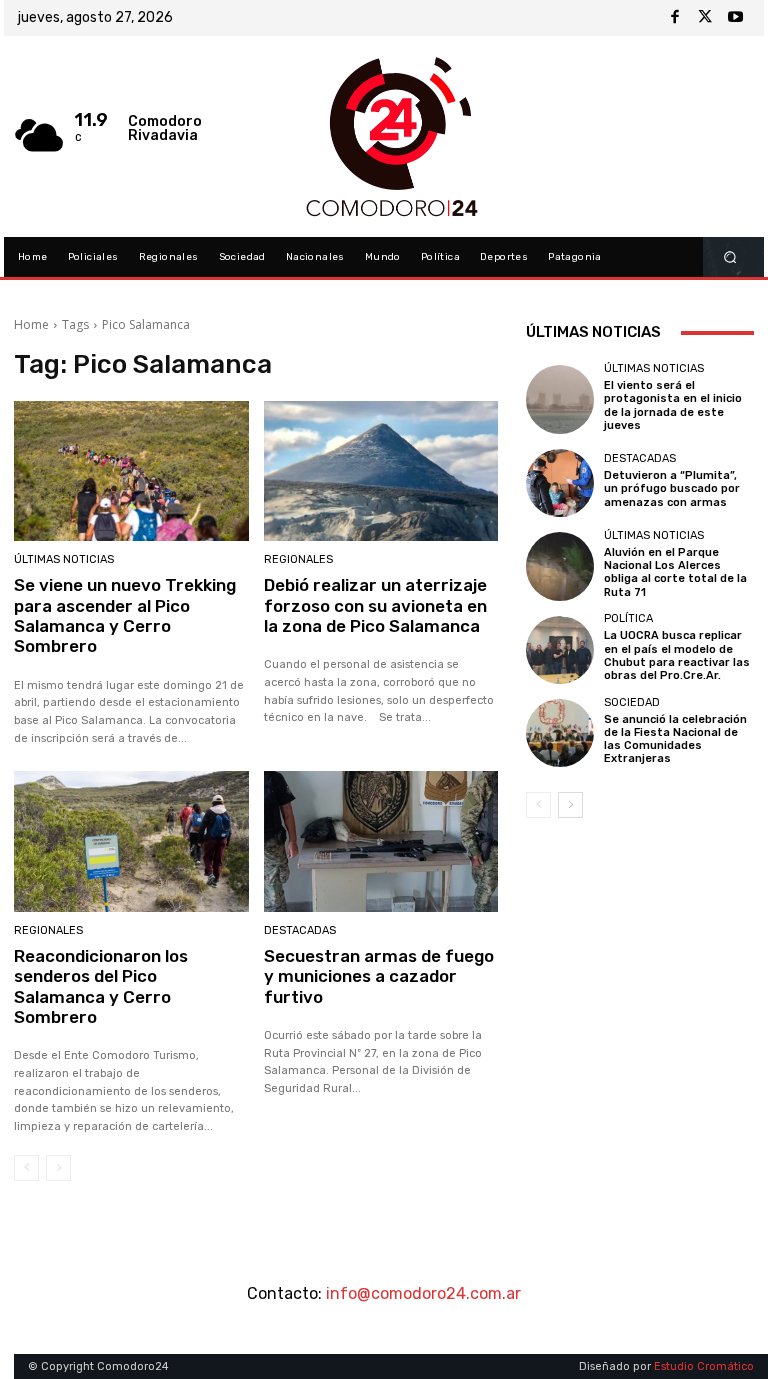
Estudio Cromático (704, 1366)
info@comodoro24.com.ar (423, 1293)
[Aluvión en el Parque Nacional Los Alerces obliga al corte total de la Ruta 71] (560, 566)
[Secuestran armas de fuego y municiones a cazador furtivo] (381, 841)
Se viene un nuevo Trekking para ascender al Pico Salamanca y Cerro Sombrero (125, 615)
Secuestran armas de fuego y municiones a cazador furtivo (379, 976)
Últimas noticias (64, 559)
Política (628, 618)
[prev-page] (26, 1168)
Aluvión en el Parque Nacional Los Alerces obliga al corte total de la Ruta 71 (675, 572)
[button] (730, 257)
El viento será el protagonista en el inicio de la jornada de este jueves (673, 405)
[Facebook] (675, 18)
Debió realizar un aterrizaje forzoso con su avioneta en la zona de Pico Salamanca (375, 605)
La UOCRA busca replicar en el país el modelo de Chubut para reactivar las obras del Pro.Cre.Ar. (677, 655)
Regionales (298, 559)
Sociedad (632, 702)
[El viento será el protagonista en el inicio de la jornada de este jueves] (560, 399)
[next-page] (570, 805)
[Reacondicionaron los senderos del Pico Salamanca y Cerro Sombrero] (131, 841)
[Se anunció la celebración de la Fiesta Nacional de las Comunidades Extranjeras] (560, 733)
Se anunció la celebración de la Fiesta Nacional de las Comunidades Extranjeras (675, 739)
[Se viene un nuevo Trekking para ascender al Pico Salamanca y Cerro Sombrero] (131, 471)
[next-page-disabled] (58, 1168)
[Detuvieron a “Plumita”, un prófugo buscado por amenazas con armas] (560, 483)
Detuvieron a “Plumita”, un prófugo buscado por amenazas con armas (672, 488)
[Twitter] (705, 18)
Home (31, 324)
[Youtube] (735, 18)
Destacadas (300, 930)
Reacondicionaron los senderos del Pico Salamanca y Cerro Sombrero (101, 986)
